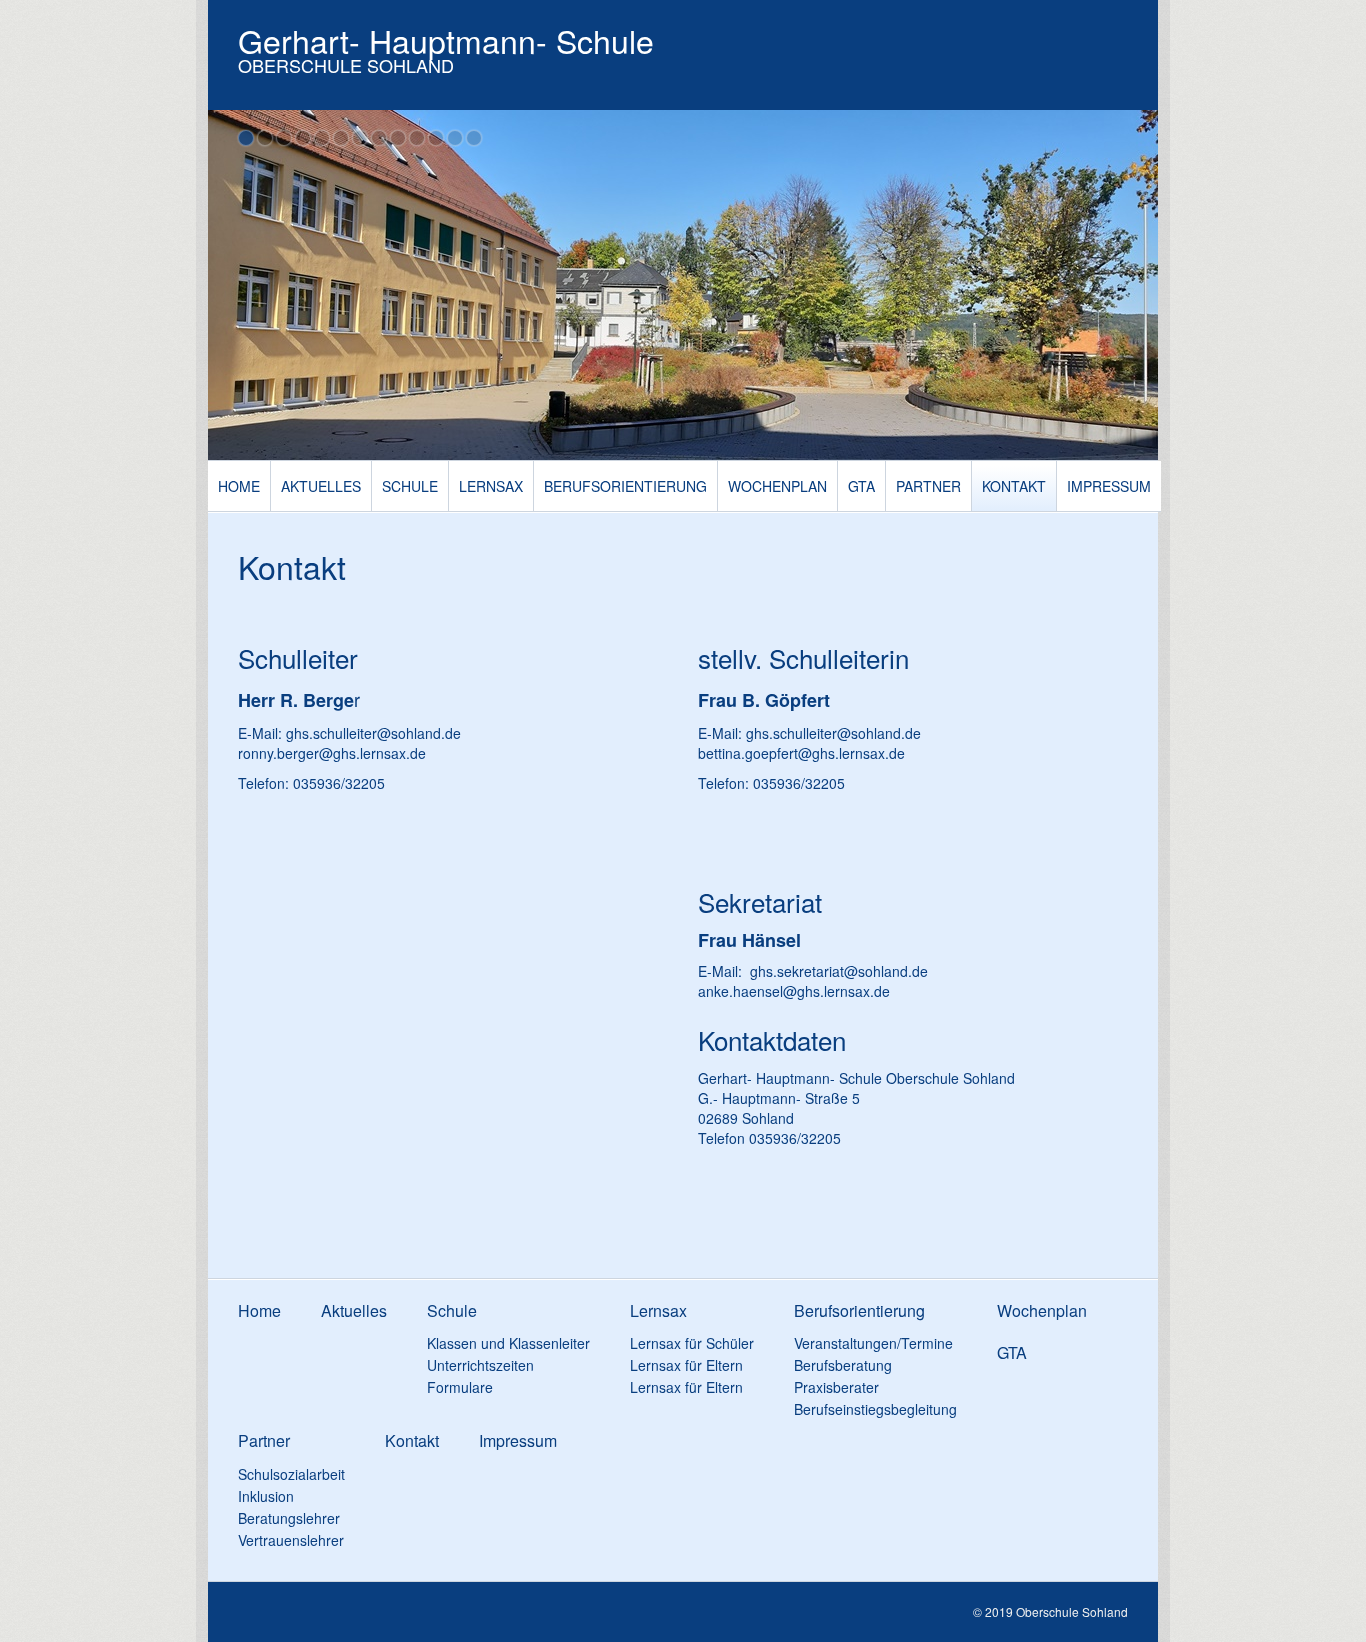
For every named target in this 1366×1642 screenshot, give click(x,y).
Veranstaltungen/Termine (873, 1343)
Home (239, 486)
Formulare (460, 1387)
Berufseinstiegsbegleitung (875, 1409)
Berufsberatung (843, 1365)
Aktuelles (321, 486)
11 (436, 138)
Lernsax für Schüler (692, 1343)
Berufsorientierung (625, 486)
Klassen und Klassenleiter (508, 1343)
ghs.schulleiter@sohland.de (373, 733)
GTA (861, 486)
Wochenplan (777, 486)
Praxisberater (836, 1387)
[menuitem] (239, 486)
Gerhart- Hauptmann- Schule (446, 40)
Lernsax (491, 486)
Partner (928, 486)
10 (417, 138)
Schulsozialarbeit (291, 1474)
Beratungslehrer (289, 1518)
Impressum (1109, 486)
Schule (410, 486)
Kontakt (1014, 486)
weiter (1133, 289)
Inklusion (266, 1496)
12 (455, 138)
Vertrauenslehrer (291, 1540)
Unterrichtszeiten (480, 1365)
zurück (233, 289)
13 (474, 138)
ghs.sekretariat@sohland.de (839, 971)
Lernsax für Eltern (686, 1365)
